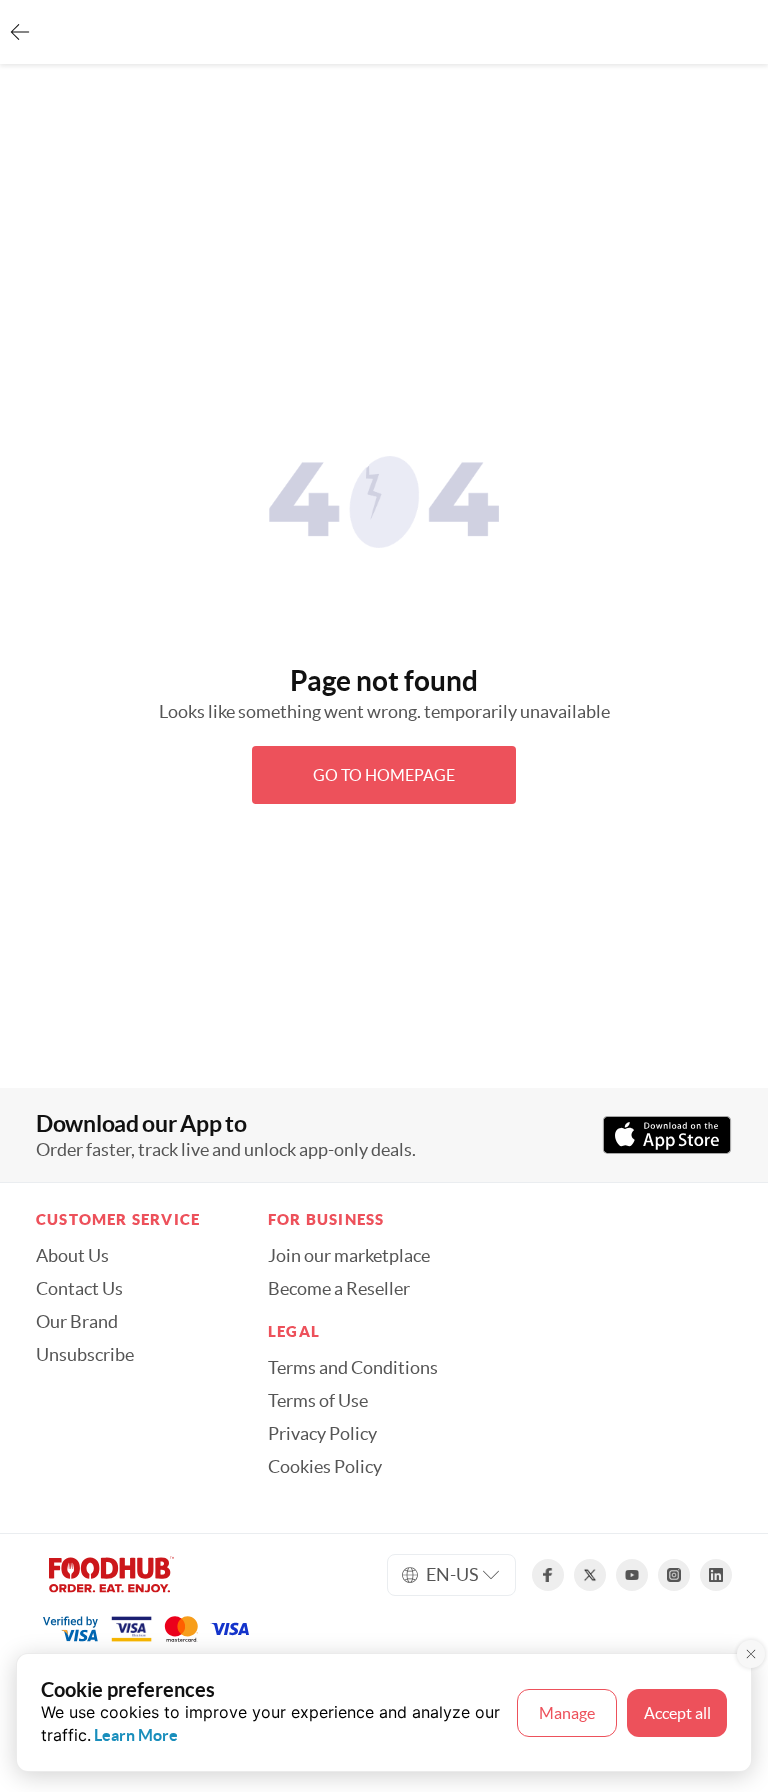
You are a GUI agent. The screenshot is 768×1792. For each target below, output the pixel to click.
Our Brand (77, 1322)
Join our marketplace (349, 1256)
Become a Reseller (339, 1289)
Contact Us (79, 1289)
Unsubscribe (85, 1355)
